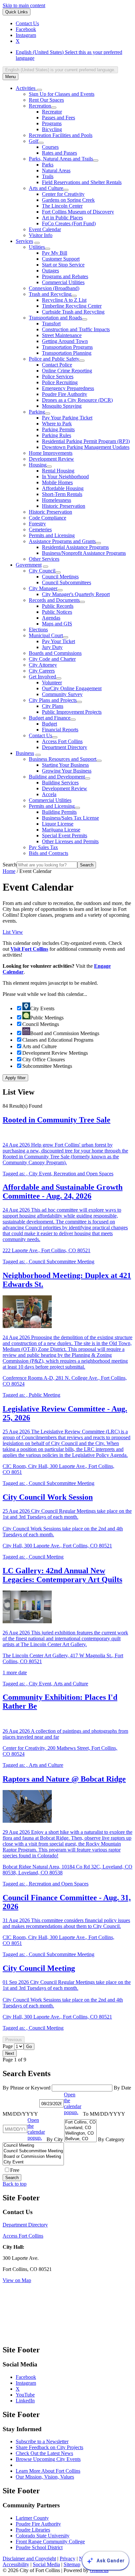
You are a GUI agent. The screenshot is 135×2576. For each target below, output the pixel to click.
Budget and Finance (50, 718)
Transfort (51, 324)
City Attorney (43, 665)
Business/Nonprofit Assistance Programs (84, 553)
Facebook (26, 2377)
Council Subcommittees (67, 582)
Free (15, 2170)
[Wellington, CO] (80, 2133)
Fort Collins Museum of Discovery (78, 212)
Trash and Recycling (50, 294)
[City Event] (33, 2162)
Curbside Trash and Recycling (73, 312)
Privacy (67, 2559)
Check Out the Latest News (44, 2453)
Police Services (58, 376)
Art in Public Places (62, 218)
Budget (49, 724)
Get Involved (42, 677)
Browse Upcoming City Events (48, 2459)
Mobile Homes (57, 482)
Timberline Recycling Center (72, 306)
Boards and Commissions (55, 653)
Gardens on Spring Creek (68, 200)
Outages (50, 271)
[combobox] (60, 70)
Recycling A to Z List (64, 300)
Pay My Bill (55, 253)
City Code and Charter (52, 659)
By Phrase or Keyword (27, 2088)
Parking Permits (58, 429)
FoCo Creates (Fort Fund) (69, 223)
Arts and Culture (46, 188)
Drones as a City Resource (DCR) (77, 400)
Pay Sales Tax (43, 847)
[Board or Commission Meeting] (33, 2157)
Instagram (26, 2383)
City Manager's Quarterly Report (76, 594)
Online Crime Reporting (67, 371)
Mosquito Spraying (62, 406)
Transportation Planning (67, 353)
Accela (49, 794)
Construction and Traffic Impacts (76, 329)
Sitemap (72, 2564)
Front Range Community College (50, 2542)
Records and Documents (54, 600)
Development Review (51, 459)
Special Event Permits (65, 836)
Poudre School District (39, 2547)
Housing (38, 465)
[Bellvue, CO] (80, 2139)
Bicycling (52, 129)
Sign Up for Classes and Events (62, 94)
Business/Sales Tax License (70, 818)
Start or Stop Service (63, 265)
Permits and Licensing (52, 535)
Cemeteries (40, 529)
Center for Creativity (63, 194)
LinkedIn (25, 2401)
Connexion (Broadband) (54, 288)
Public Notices (57, 612)
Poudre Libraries (33, 2530)
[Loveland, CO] (80, 2128)
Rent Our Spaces (46, 100)
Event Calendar (45, 229)
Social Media (46, 2564)
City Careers (42, 671)
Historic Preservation (64, 506)
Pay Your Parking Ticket (67, 418)
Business (25, 753)
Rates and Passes (59, 153)
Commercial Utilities (63, 282)
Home (9, 871)
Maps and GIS (57, 624)
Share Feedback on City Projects (49, 2447)
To (104, 2114)
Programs (52, 123)
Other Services (44, 559)
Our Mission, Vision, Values (45, 2477)
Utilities (37, 247)
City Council (42, 571)
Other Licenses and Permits (70, 841)
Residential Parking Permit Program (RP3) (86, 441)
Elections (38, 630)
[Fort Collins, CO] (80, 2122)
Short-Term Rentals (62, 494)
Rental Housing (58, 471)
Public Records (58, 606)
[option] (74, 55)
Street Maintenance (62, 335)
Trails (48, 176)
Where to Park (57, 424)
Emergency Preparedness (68, 388)
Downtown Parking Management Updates (86, 447)
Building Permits (59, 812)
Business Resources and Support (63, 759)
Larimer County (32, 2518)
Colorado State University (43, 2536)
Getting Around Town (65, 341)
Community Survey (62, 694)
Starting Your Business (65, 765)
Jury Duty (52, 647)
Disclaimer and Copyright (29, 2559)
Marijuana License (61, 830)
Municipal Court (46, 635)
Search (10, 865)
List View (13, 932)
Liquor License (58, 824)
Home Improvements (51, 453)
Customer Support (61, 259)
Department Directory (65, 747)
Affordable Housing (63, 488)
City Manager (43, 588)
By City (55, 2139)
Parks (48, 165)
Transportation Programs (67, 347)
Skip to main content (24, 5)
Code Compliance (48, 518)
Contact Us (40, 735)
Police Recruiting (60, 382)
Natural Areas (56, 171)
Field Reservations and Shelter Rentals (82, 182)
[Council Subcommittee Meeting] (33, 2151)
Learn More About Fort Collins (48, 2471)
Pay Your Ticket (58, 641)
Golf (34, 141)
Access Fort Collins (62, 741)
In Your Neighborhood (65, 477)
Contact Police (57, 365)
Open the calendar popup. (73, 2103)
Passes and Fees (58, 118)
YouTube (25, 2395)
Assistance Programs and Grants (62, 541)
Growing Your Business (67, 771)
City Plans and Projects (53, 700)
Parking (37, 412)
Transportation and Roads (55, 318)
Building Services (60, 783)
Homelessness (57, 500)
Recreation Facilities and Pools (61, 135)
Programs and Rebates (65, 276)
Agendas (51, 618)
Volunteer (52, 682)
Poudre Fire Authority (65, 394)
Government (29, 565)
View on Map (17, 2280)
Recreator (52, 112)
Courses (50, 147)
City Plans (53, 706)
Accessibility (16, 2564)
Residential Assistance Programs (75, 547)
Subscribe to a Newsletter (42, 2441)
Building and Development (57, 777)
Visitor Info (41, 235)
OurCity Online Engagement (72, 688)
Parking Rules (57, 435)
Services (24, 241)
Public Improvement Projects (72, 712)
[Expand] (39, 90)
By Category (111, 2139)
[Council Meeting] (33, 2146)
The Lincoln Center (62, 206)
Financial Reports (60, 730)
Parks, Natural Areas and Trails (61, 159)
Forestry (37, 524)
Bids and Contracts (48, 853)
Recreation (40, 106)
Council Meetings (60, 577)
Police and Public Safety (54, 359)
